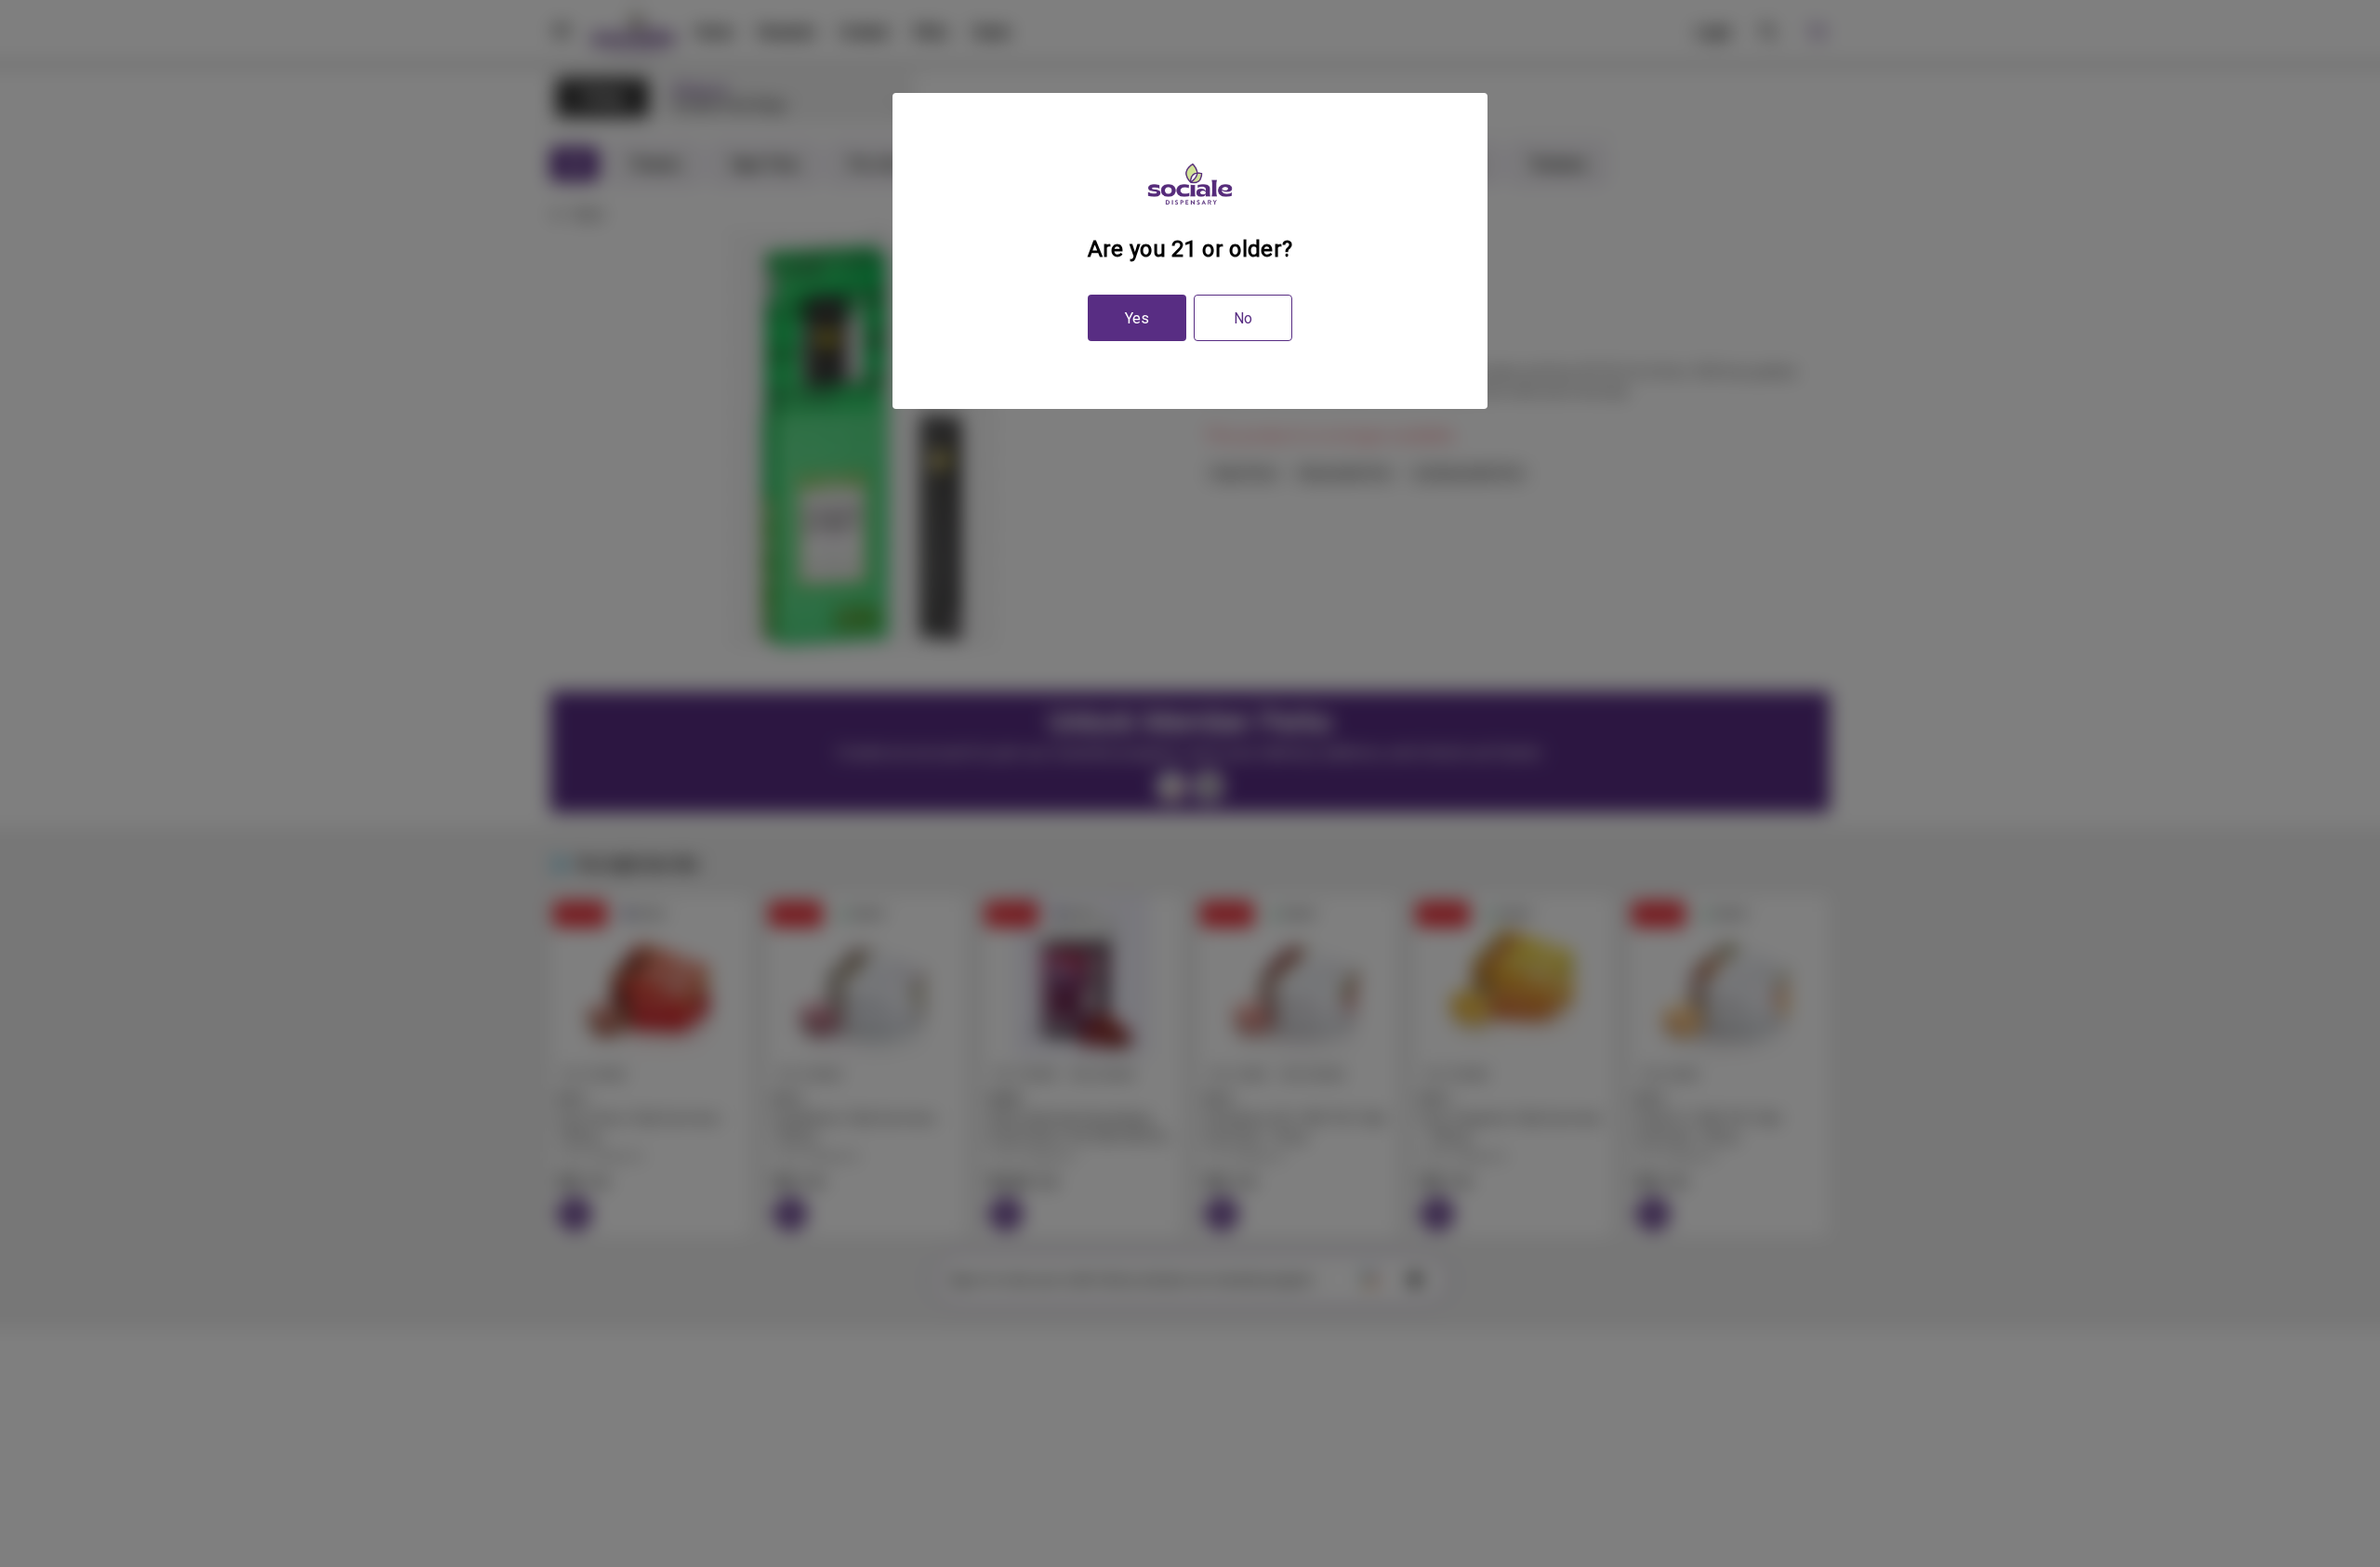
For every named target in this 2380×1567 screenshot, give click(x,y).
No (1243, 318)
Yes (1137, 318)
